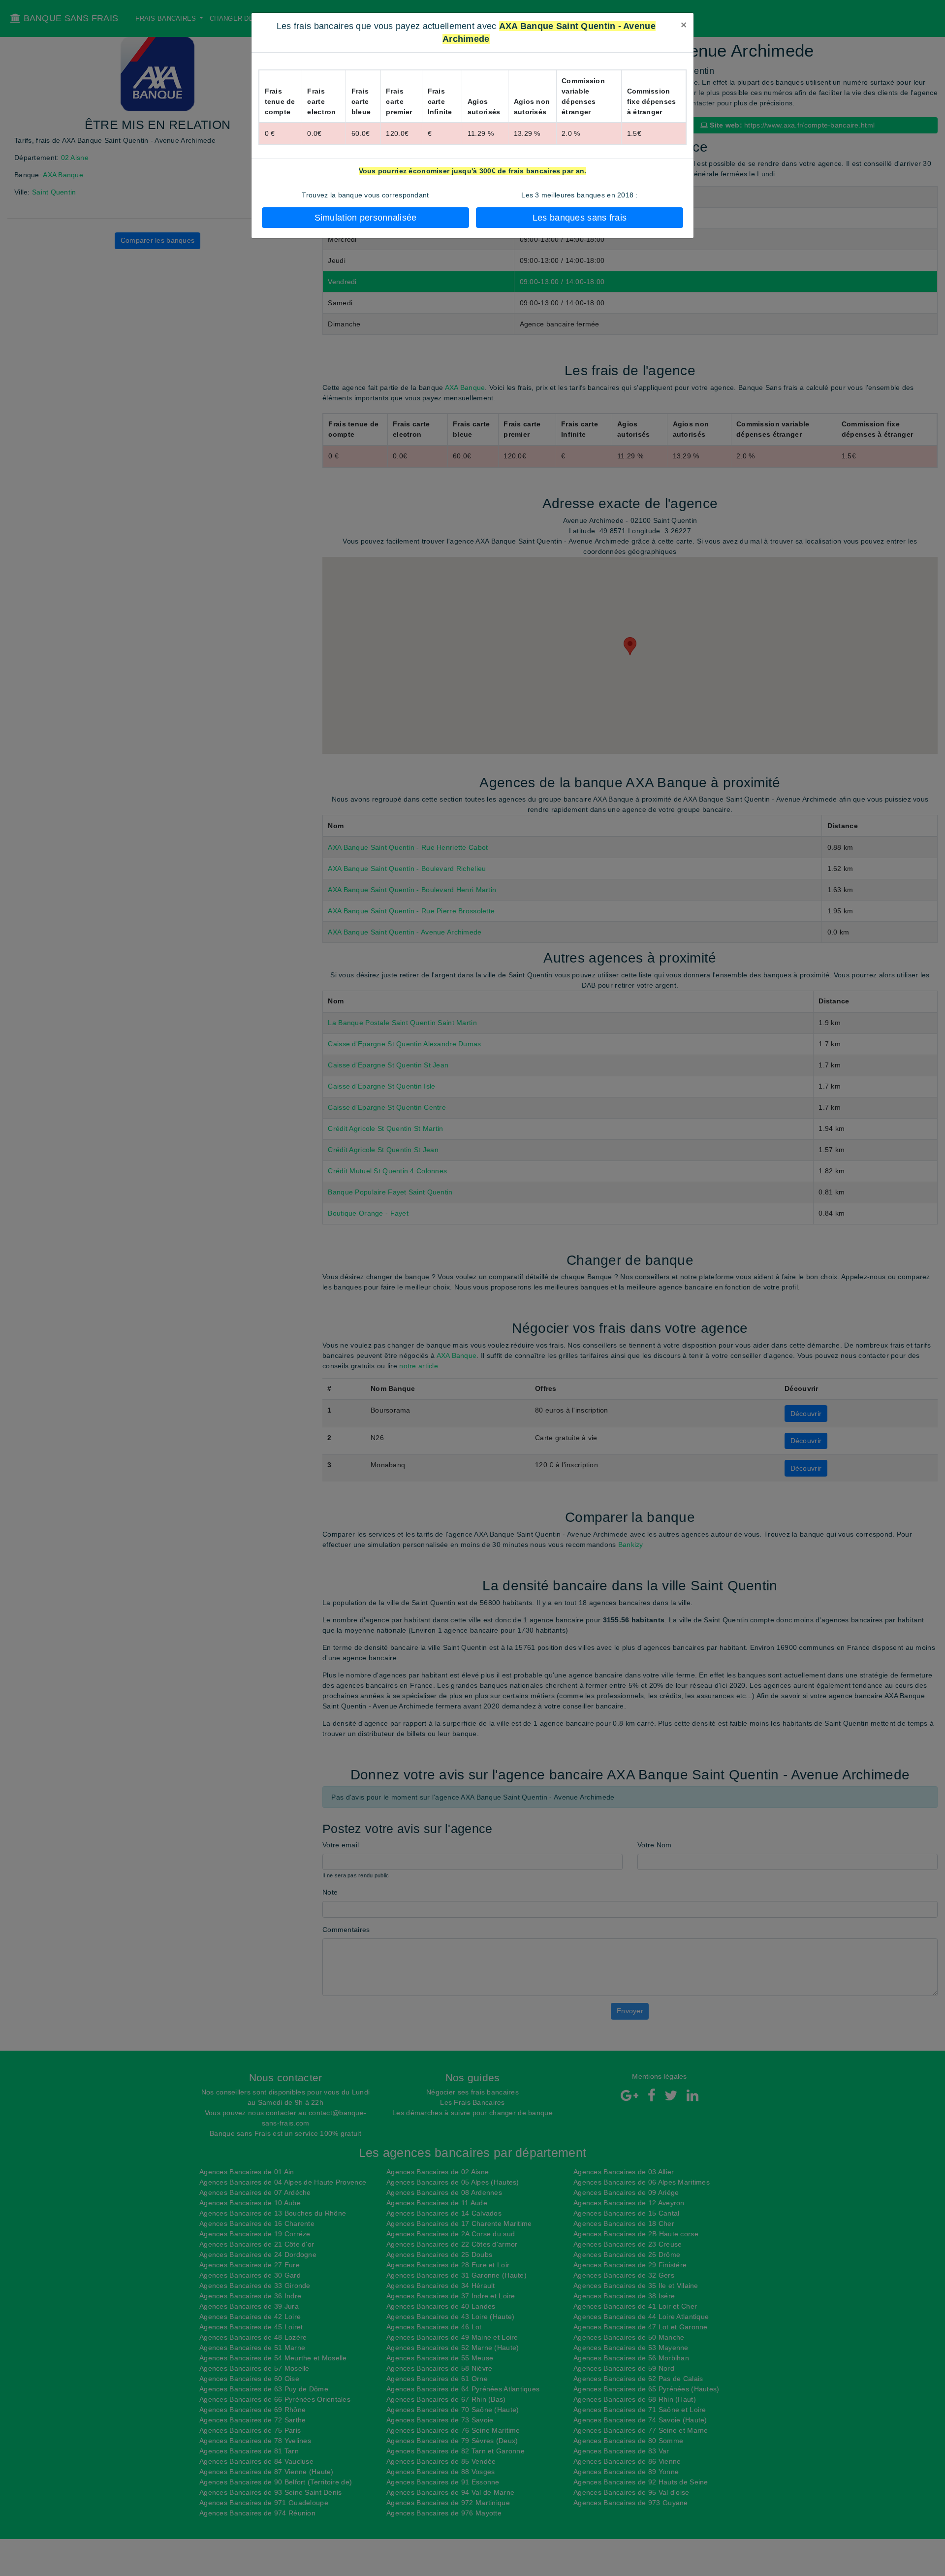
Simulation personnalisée (366, 218)
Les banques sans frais (580, 218)
